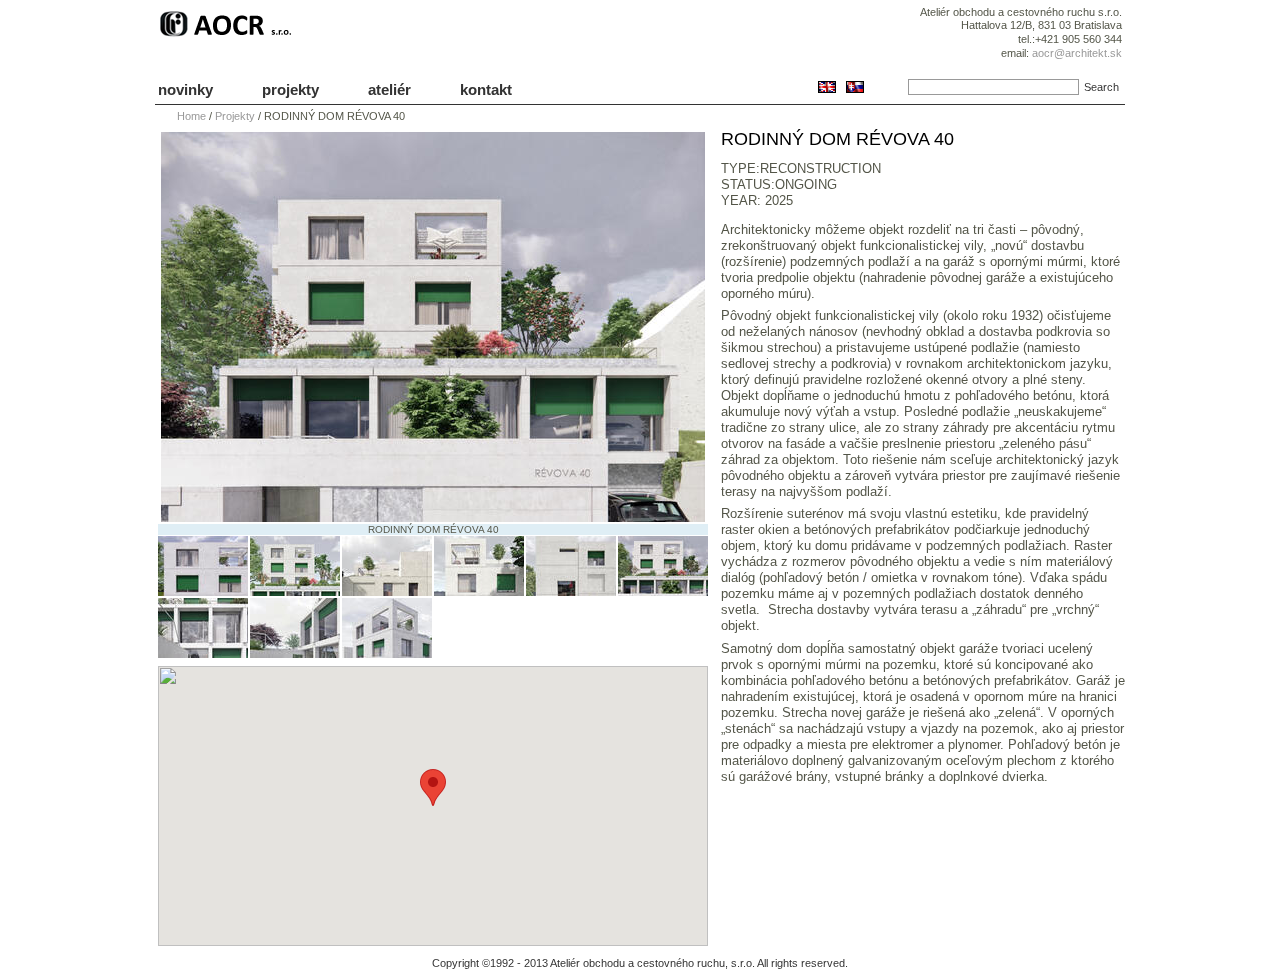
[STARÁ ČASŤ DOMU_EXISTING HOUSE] (203, 591)
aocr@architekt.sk (1077, 53)
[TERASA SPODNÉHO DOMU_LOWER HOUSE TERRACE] (295, 653)
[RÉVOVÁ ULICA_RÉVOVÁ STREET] (663, 591)
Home (191, 116)
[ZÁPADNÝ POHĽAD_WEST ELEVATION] (571, 591)
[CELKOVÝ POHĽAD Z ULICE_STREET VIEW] (295, 591)
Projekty (235, 116)
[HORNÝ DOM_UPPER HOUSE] (387, 653)
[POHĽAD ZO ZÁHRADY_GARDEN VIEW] (387, 591)
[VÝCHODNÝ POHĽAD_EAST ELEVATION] (479, 591)
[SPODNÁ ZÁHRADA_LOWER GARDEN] (203, 653)
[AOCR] (228, 36)
